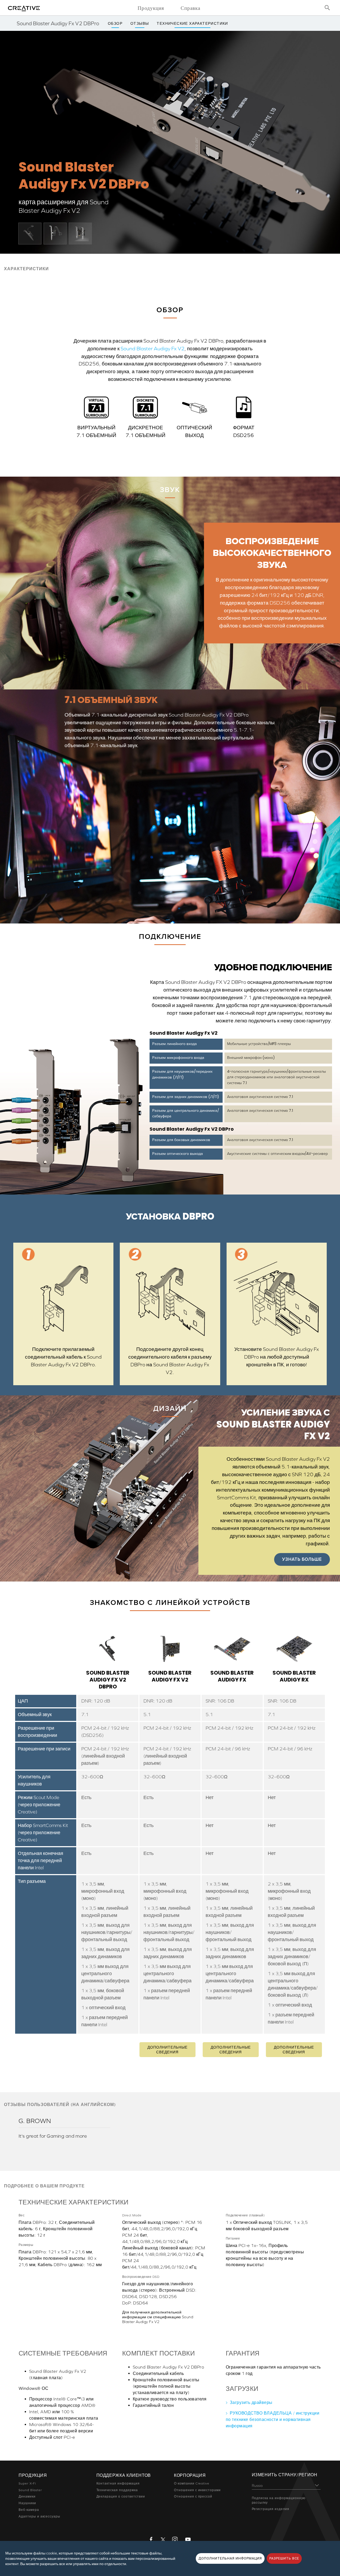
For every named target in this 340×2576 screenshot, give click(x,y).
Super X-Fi (27, 2483)
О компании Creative (192, 2483)
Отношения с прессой (193, 2496)
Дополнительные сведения (167, 2050)
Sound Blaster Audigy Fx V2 (153, 348)
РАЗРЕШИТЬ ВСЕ (284, 2558)
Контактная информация (118, 2483)
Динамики (27, 2496)
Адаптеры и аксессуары (39, 2516)
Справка (190, 8)
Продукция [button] (151, 8)
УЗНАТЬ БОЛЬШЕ (302, 1559)
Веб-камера (29, 2510)
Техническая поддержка (117, 2490)
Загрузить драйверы (251, 2402)
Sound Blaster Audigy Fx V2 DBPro (108, 1680)
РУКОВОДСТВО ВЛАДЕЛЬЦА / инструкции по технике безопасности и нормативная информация (273, 2419)
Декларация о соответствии (121, 2496)
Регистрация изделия (271, 2509)
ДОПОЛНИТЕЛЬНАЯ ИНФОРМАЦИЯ (230, 2558)
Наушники (27, 2503)
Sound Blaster (30, 2490)
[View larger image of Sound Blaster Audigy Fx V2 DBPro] (30, 233)
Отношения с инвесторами (197, 2490)
